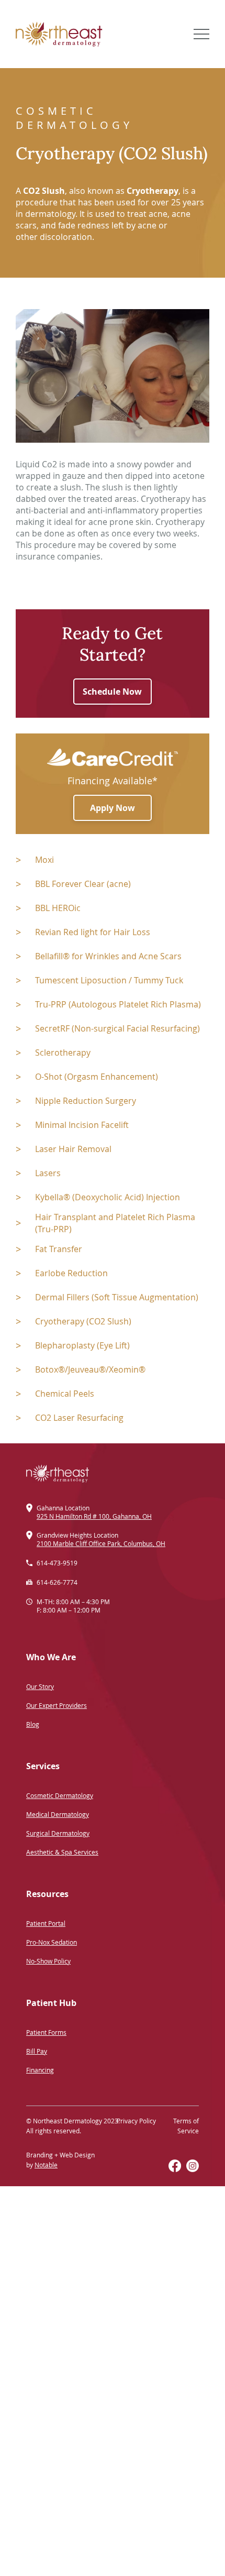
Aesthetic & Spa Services (62, 1852)
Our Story (40, 1686)
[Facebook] (175, 2166)
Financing (40, 2070)
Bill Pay (37, 2051)
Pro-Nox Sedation (52, 1942)
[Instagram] (193, 2166)
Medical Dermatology (58, 1814)
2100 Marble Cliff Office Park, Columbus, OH (101, 1543)
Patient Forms (46, 2032)
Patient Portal (46, 1923)
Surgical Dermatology (58, 1833)
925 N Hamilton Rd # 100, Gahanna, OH (94, 1516)
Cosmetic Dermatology (60, 1795)
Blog (33, 1724)
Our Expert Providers (57, 1705)
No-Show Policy (48, 1961)
